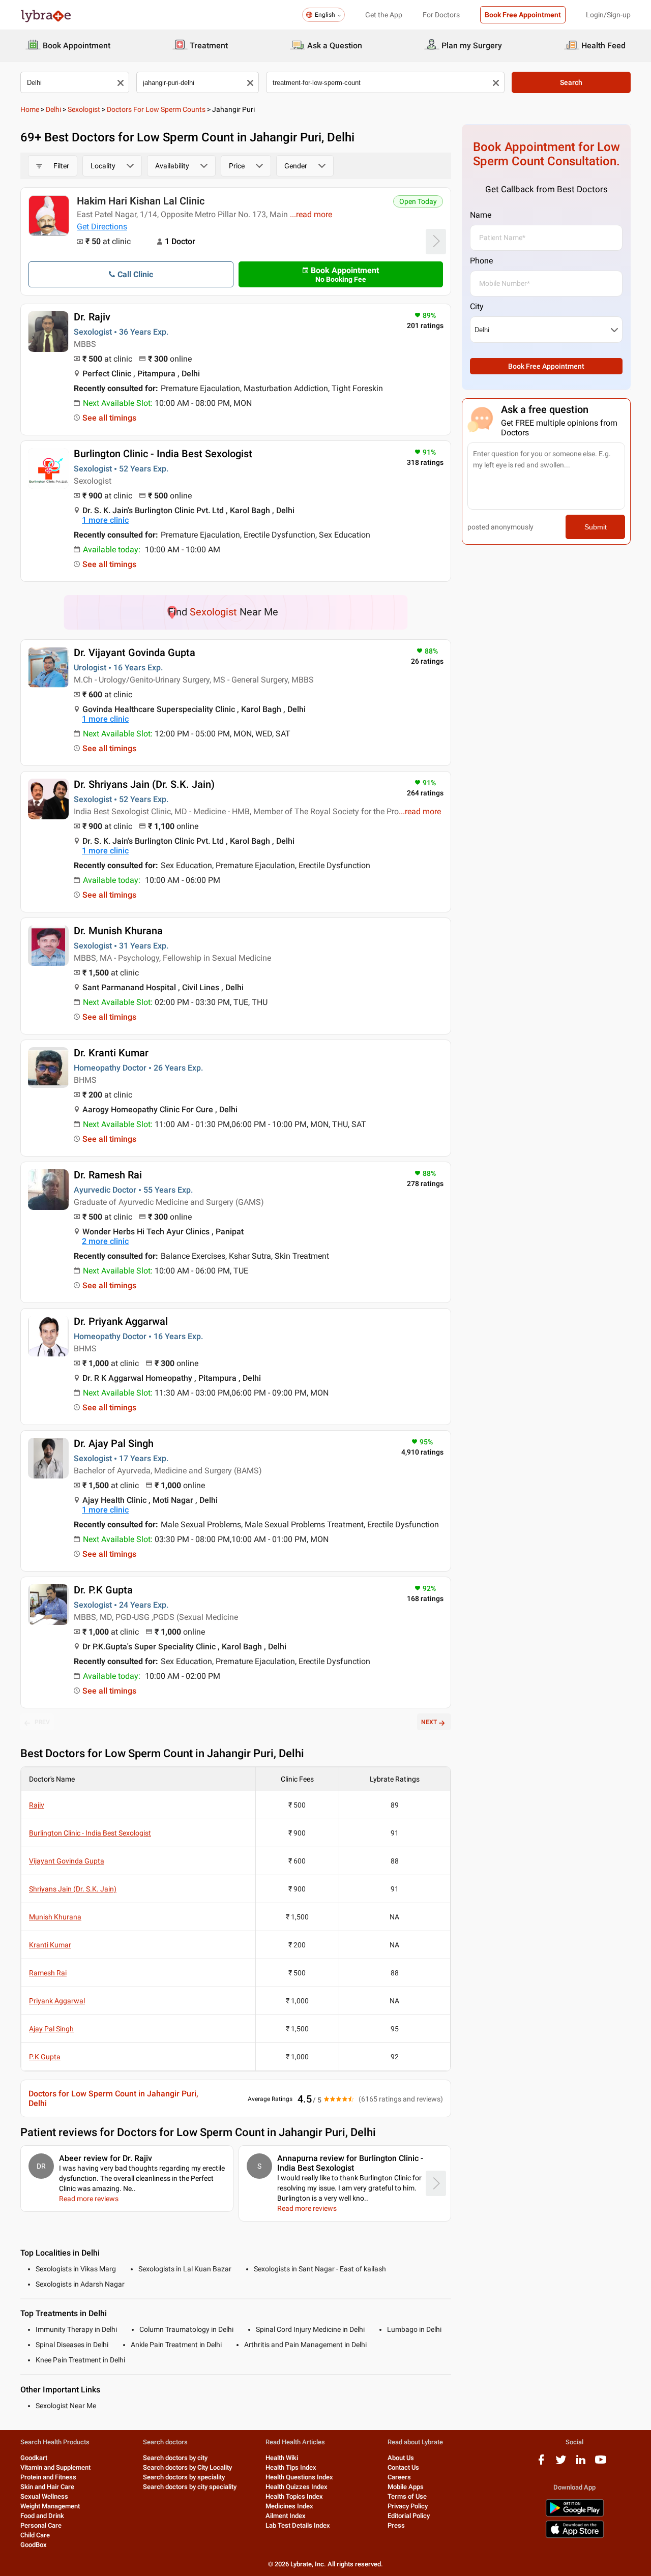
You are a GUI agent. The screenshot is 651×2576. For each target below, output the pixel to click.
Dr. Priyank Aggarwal (121, 1321)
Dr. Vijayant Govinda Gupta (135, 653)
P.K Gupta (45, 2057)
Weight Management (50, 2506)
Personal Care (41, 2525)
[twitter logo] (561, 2463)
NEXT (429, 1722)
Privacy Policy (408, 2506)
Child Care (35, 2535)
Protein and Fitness (48, 2477)
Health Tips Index (291, 2467)
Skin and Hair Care (47, 2487)
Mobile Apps (406, 2487)
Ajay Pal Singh (51, 2029)
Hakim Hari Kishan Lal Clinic (141, 201)
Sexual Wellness (44, 2496)
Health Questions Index (299, 2477)
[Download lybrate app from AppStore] (575, 2536)
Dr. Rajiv (92, 317)
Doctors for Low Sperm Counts (156, 109)
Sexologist (84, 109)
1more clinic (105, 520)
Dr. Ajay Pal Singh (114, 1443)
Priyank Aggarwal (57, 2001)
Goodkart (34, 2458)
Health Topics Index (294, 2496)
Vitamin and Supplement (55, 2467)
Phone (481, 261)
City (477, 306)
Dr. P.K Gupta (103, 1590)
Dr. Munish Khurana (118, 931)
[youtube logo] (601, 2463)
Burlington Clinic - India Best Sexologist (163, 454)
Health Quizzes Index (297, 2487)
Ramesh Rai (48, 1973)
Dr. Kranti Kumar (111, 1053)
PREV (42, 1722)
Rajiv (37, 1805)
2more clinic (105, 1241)
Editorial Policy (409, 2516)
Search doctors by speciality (184, 2477)
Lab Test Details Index (298, 2525)
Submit (596, 527)
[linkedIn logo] (581, 2463)
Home (30, 109)
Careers (399, 2477)
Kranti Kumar (50, 1945)
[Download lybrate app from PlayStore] (575, 2515)
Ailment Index (286, 2516)
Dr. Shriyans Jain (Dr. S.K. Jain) (144, 784)
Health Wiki (282, 2458)
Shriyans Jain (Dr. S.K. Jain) (73, 1889)
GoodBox (34, 2545)
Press (396, 2525)
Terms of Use (407, 2496)
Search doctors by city (175, 2458)
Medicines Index (289, 2506)
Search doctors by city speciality (190, 2487)
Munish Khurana (55, 1917)
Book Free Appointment (523, 15)
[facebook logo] (541, 2463)
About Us (401, 2458)
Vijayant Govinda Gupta (67, 1861)
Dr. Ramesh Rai (108, 1175)
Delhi (53, 109)
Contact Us (403, 2467)
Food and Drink (42, 2516)
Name (481, 215)
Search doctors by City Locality (187, 2467)
